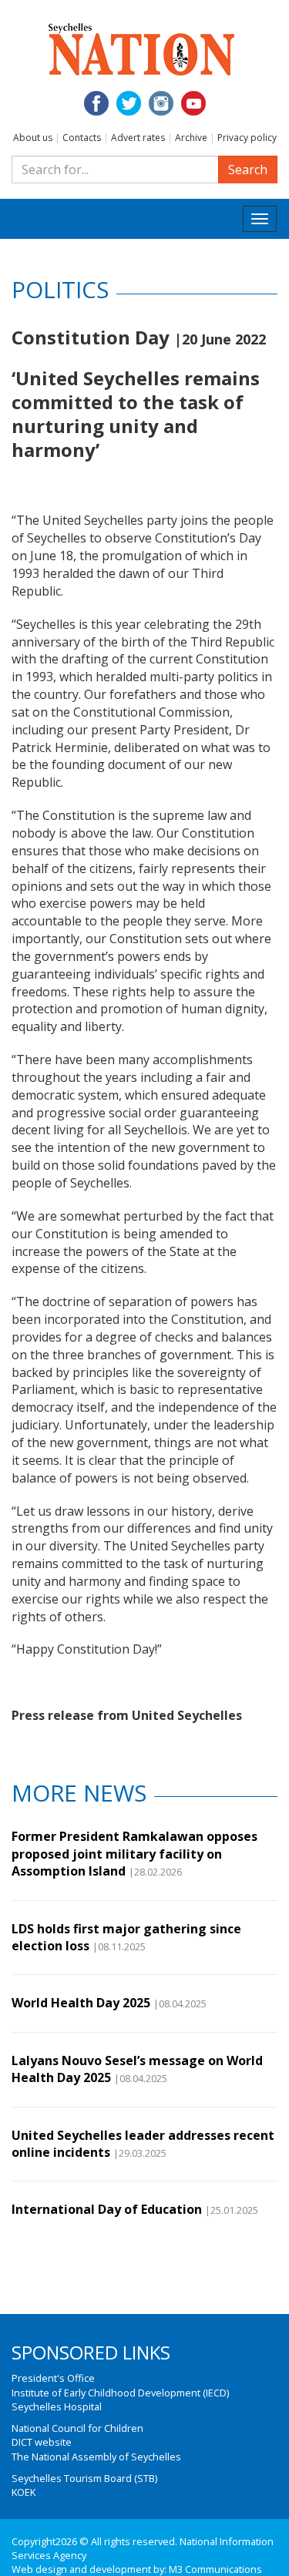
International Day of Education (107, 2209)
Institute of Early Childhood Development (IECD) (120, 2393)
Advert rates (138, 138)
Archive (191, 138)
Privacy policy (247, 138)
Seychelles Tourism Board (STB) (84, 2478)
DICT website (42, 2442)
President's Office (53, 2378)
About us (33, 138)
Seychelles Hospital (57, 2406)
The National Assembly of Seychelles (96, 2457)
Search (248, 170)
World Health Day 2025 (81, 2003)
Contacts (82, 138)
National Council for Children (77, 2428)
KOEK (24, 2492)
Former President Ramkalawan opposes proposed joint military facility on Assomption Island (134, 1854)
